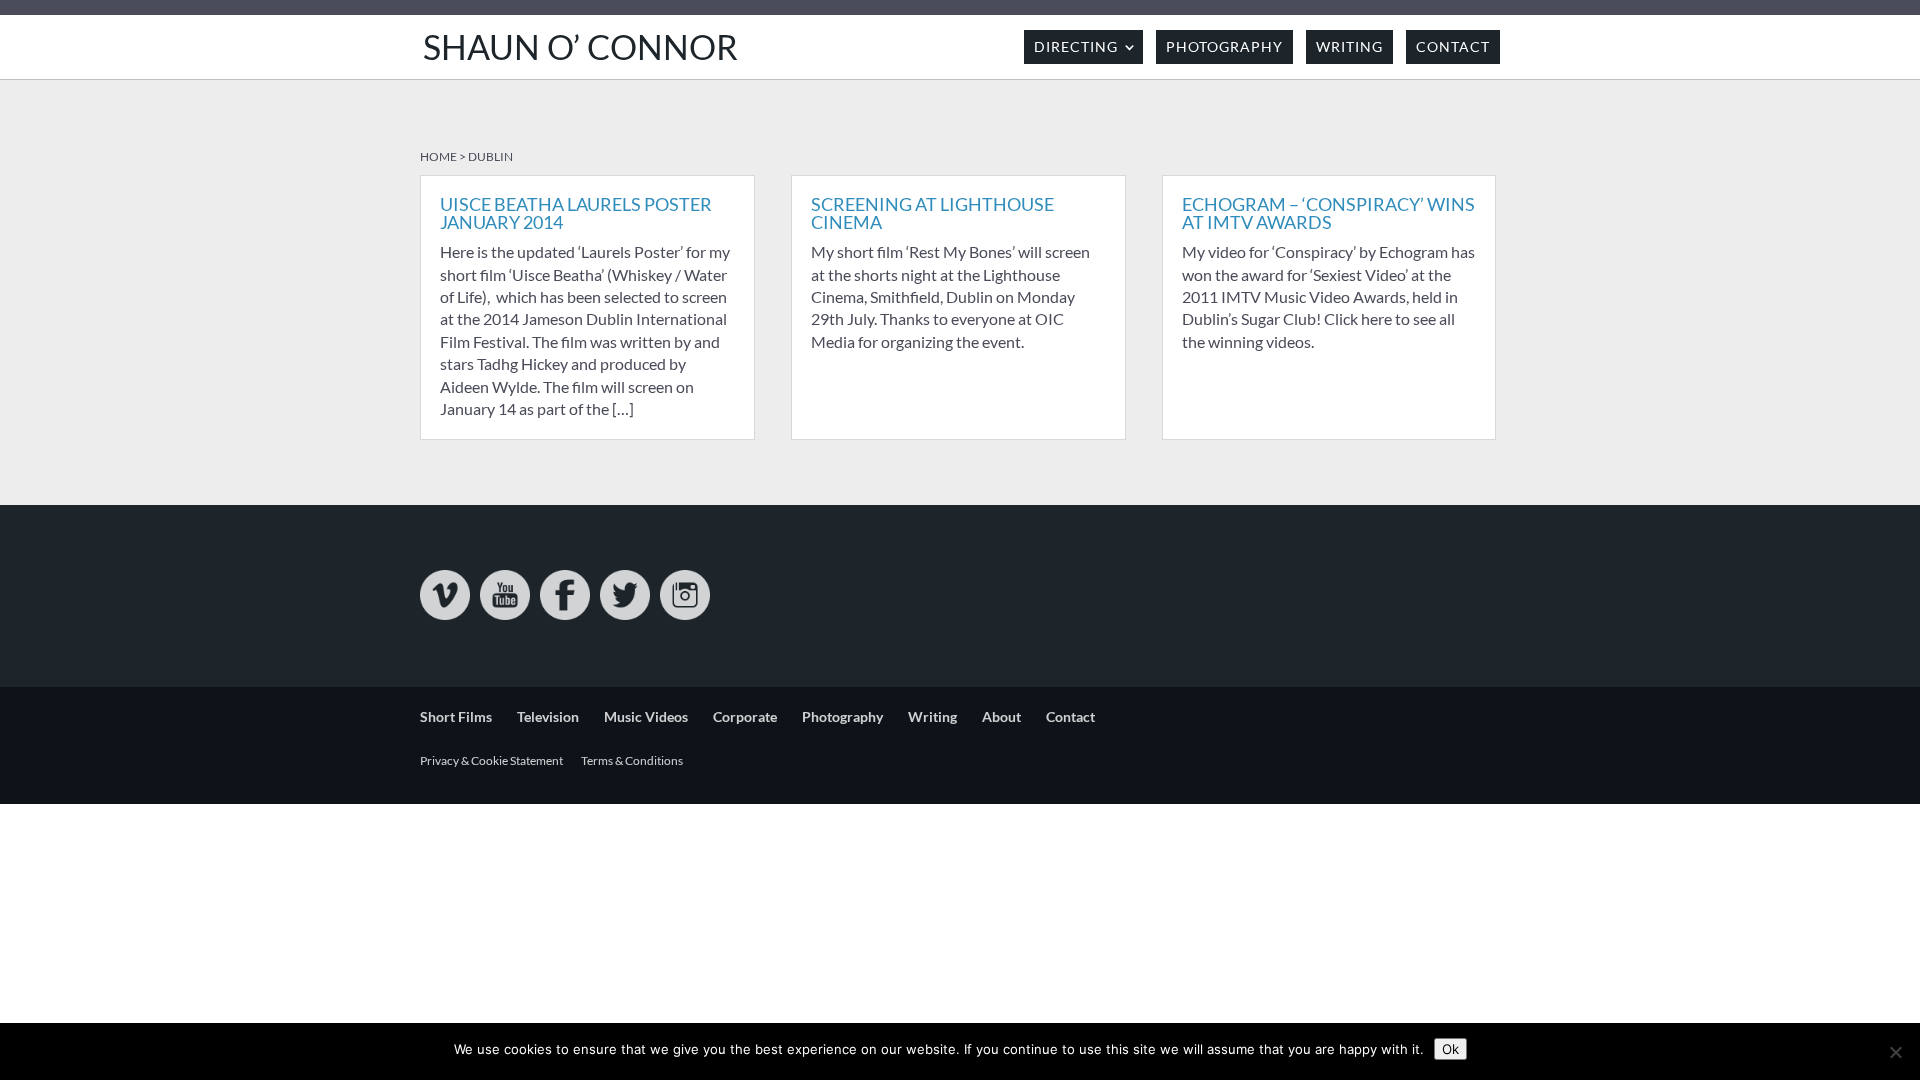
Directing (1076, 46)
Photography (1224, 46)
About (1001, 716)
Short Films (456, 716)
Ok (1450, 1049)
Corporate (745, 716)
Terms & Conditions (632, 760)
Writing (1349, 46)
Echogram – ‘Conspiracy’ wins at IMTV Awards (1328, 213)
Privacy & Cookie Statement (491, 760)
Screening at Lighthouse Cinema (932, 213)
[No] (1895, 1052)
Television (548, 716)
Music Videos (646, 716)
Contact (1453, 46)
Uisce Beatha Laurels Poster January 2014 (576, 213)
